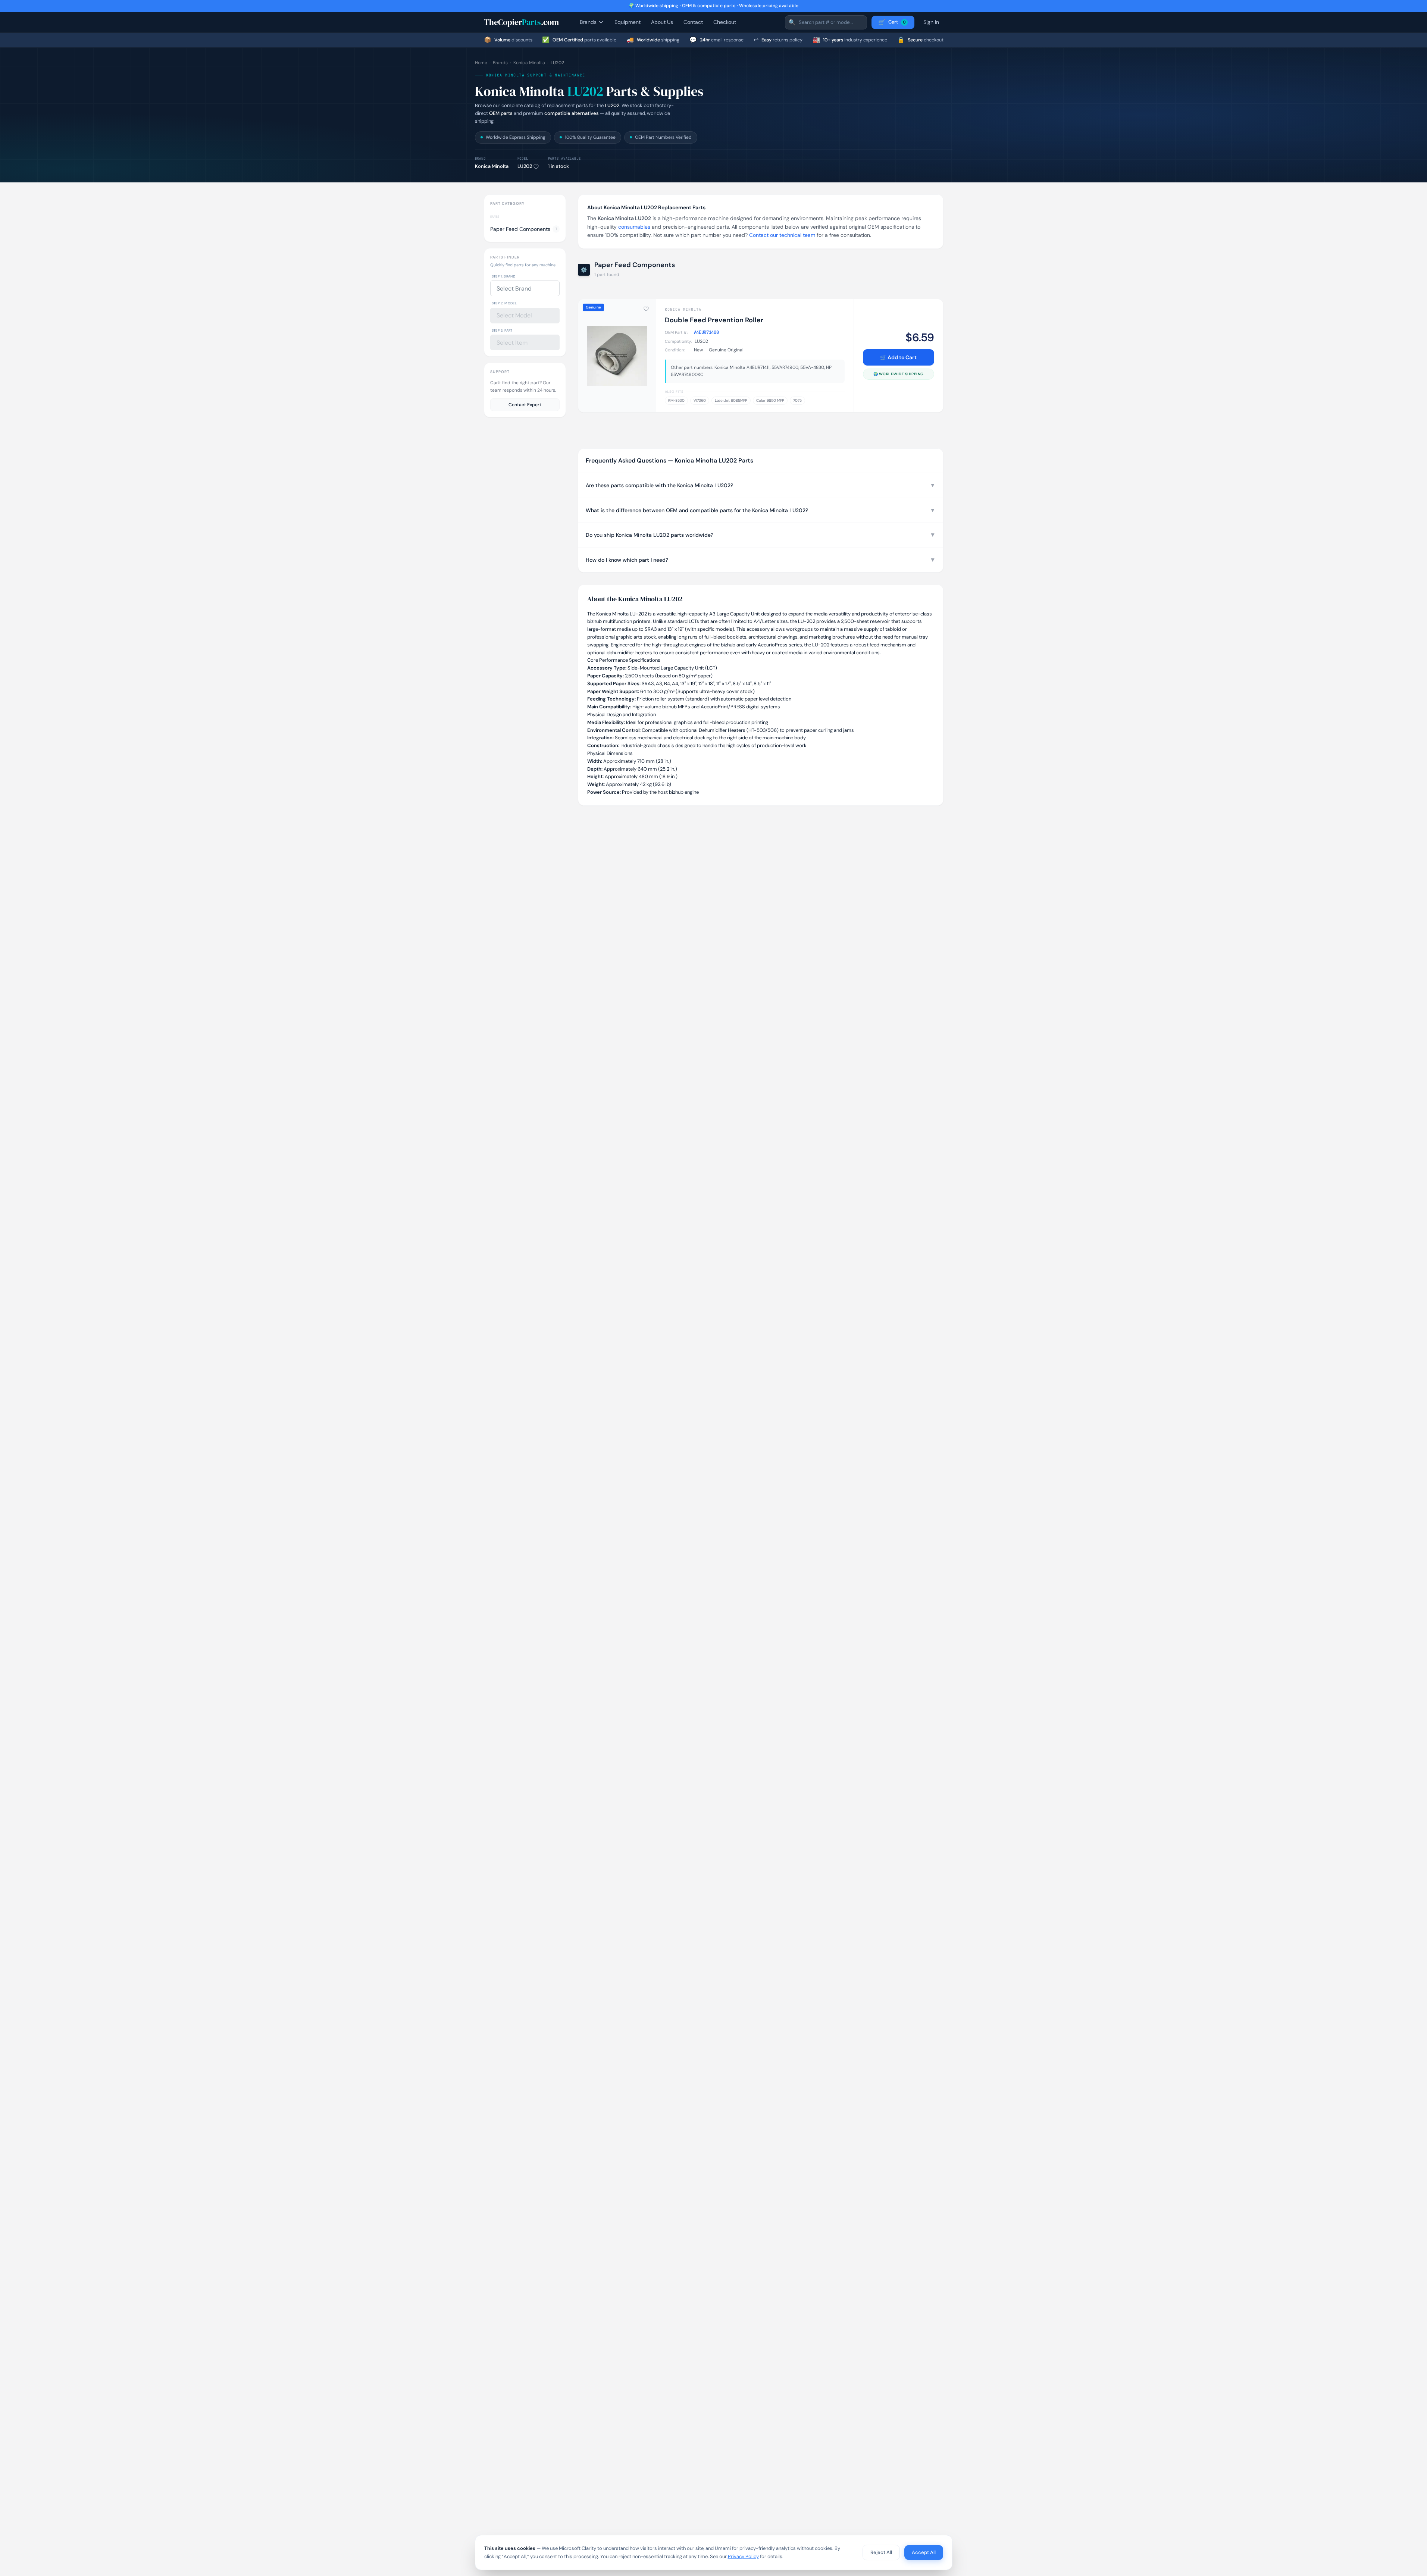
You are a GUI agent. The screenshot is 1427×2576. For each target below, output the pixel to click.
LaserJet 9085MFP (731, 400)
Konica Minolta (529, 63)
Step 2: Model (504, 303)
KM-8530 (676, 400)
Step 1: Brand (504, 276)
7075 (797, 400)
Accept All (924, 2552)
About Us (662, 22)
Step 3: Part (502, 330)
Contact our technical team (782, 235)
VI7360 (700, 400)
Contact (693, 22)
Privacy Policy (743, 2556)
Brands (588, 22)
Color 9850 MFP (770, 400)
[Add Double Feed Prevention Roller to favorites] (646, 309)
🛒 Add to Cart (898, 357)
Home (481, 63)
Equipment (628, 22)
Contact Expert (525, 405)
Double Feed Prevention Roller (714, 320)
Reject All (881, 2552)
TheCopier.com (521, 22)
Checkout (725, 22)
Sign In (931, 22)
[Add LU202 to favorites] (536, 167)
